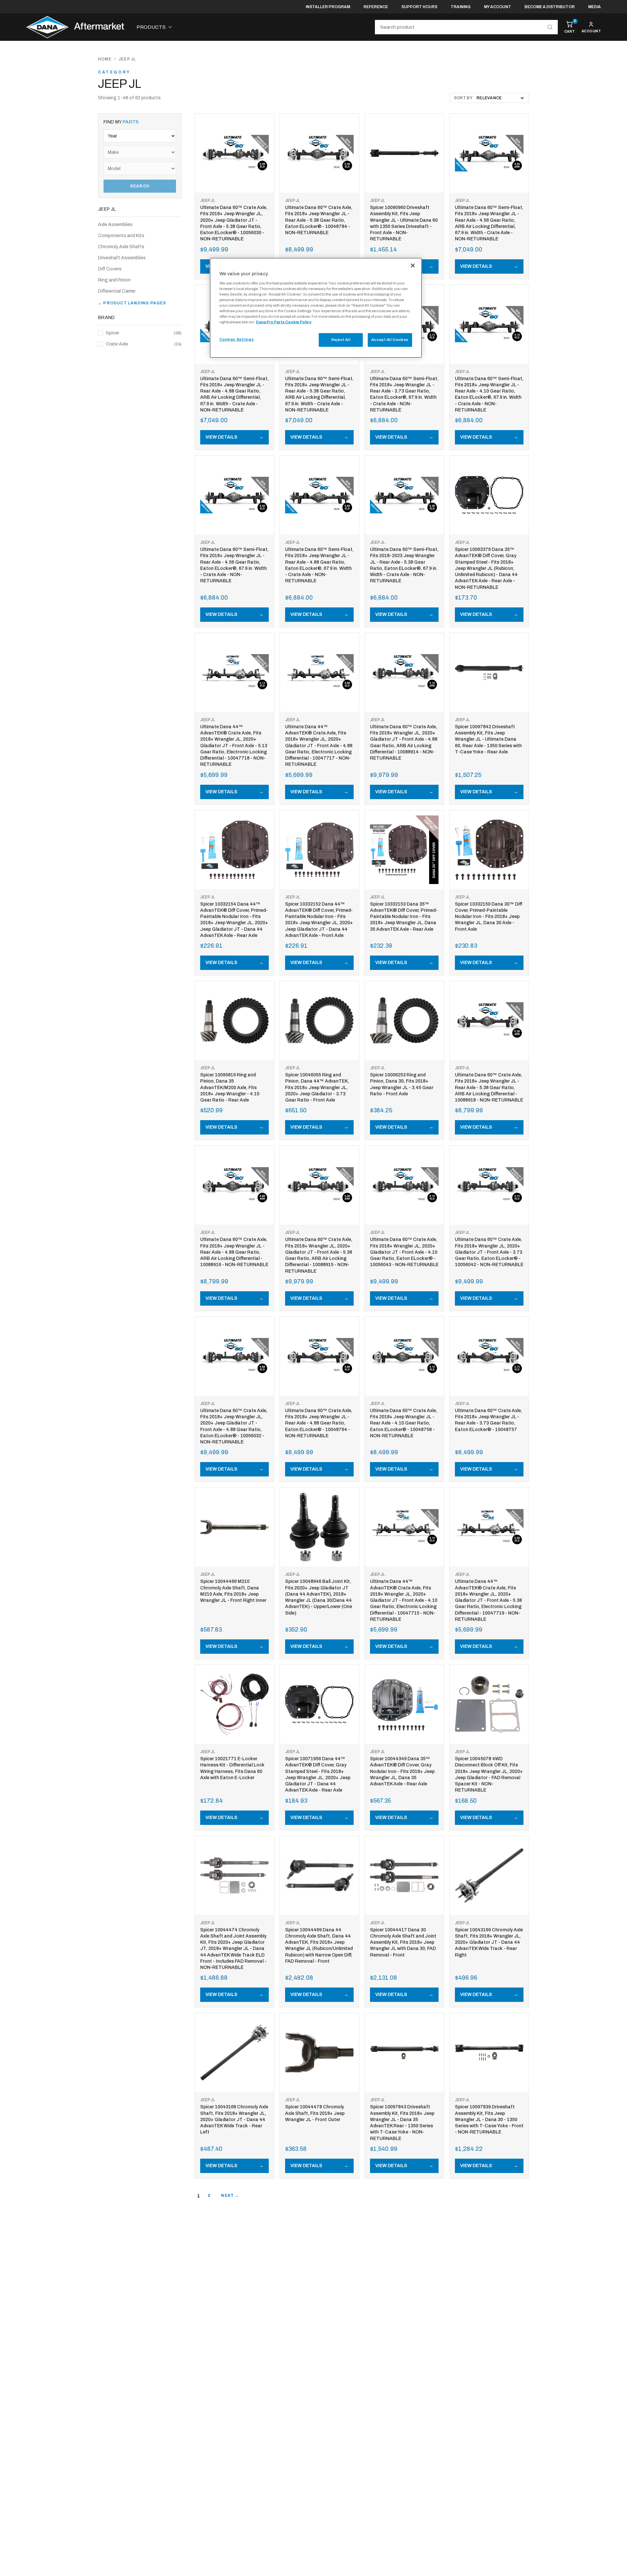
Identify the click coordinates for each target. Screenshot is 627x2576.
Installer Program (328, 7)
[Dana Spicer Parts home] (75, 27)
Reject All (341, 340)
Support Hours (419, 7)
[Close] (413, 266)
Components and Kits (121, 236)
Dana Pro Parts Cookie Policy (284, 322)
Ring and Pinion (114, 280)
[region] (316, 308)
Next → (230, 2196)
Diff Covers (110, 269)
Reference (376, 7)
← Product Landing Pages (132, 303)
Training (461, 7)
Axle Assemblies (115, 225)
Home (105, 59)
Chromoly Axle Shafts (121, 247)
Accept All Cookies (390, 340)
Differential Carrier (117, 291)
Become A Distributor (550, 7)
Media (595, 7)
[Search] (550, 27)
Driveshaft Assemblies (122, 258)
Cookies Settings (237, 339)
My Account (498, 7)
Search (140, 186)
